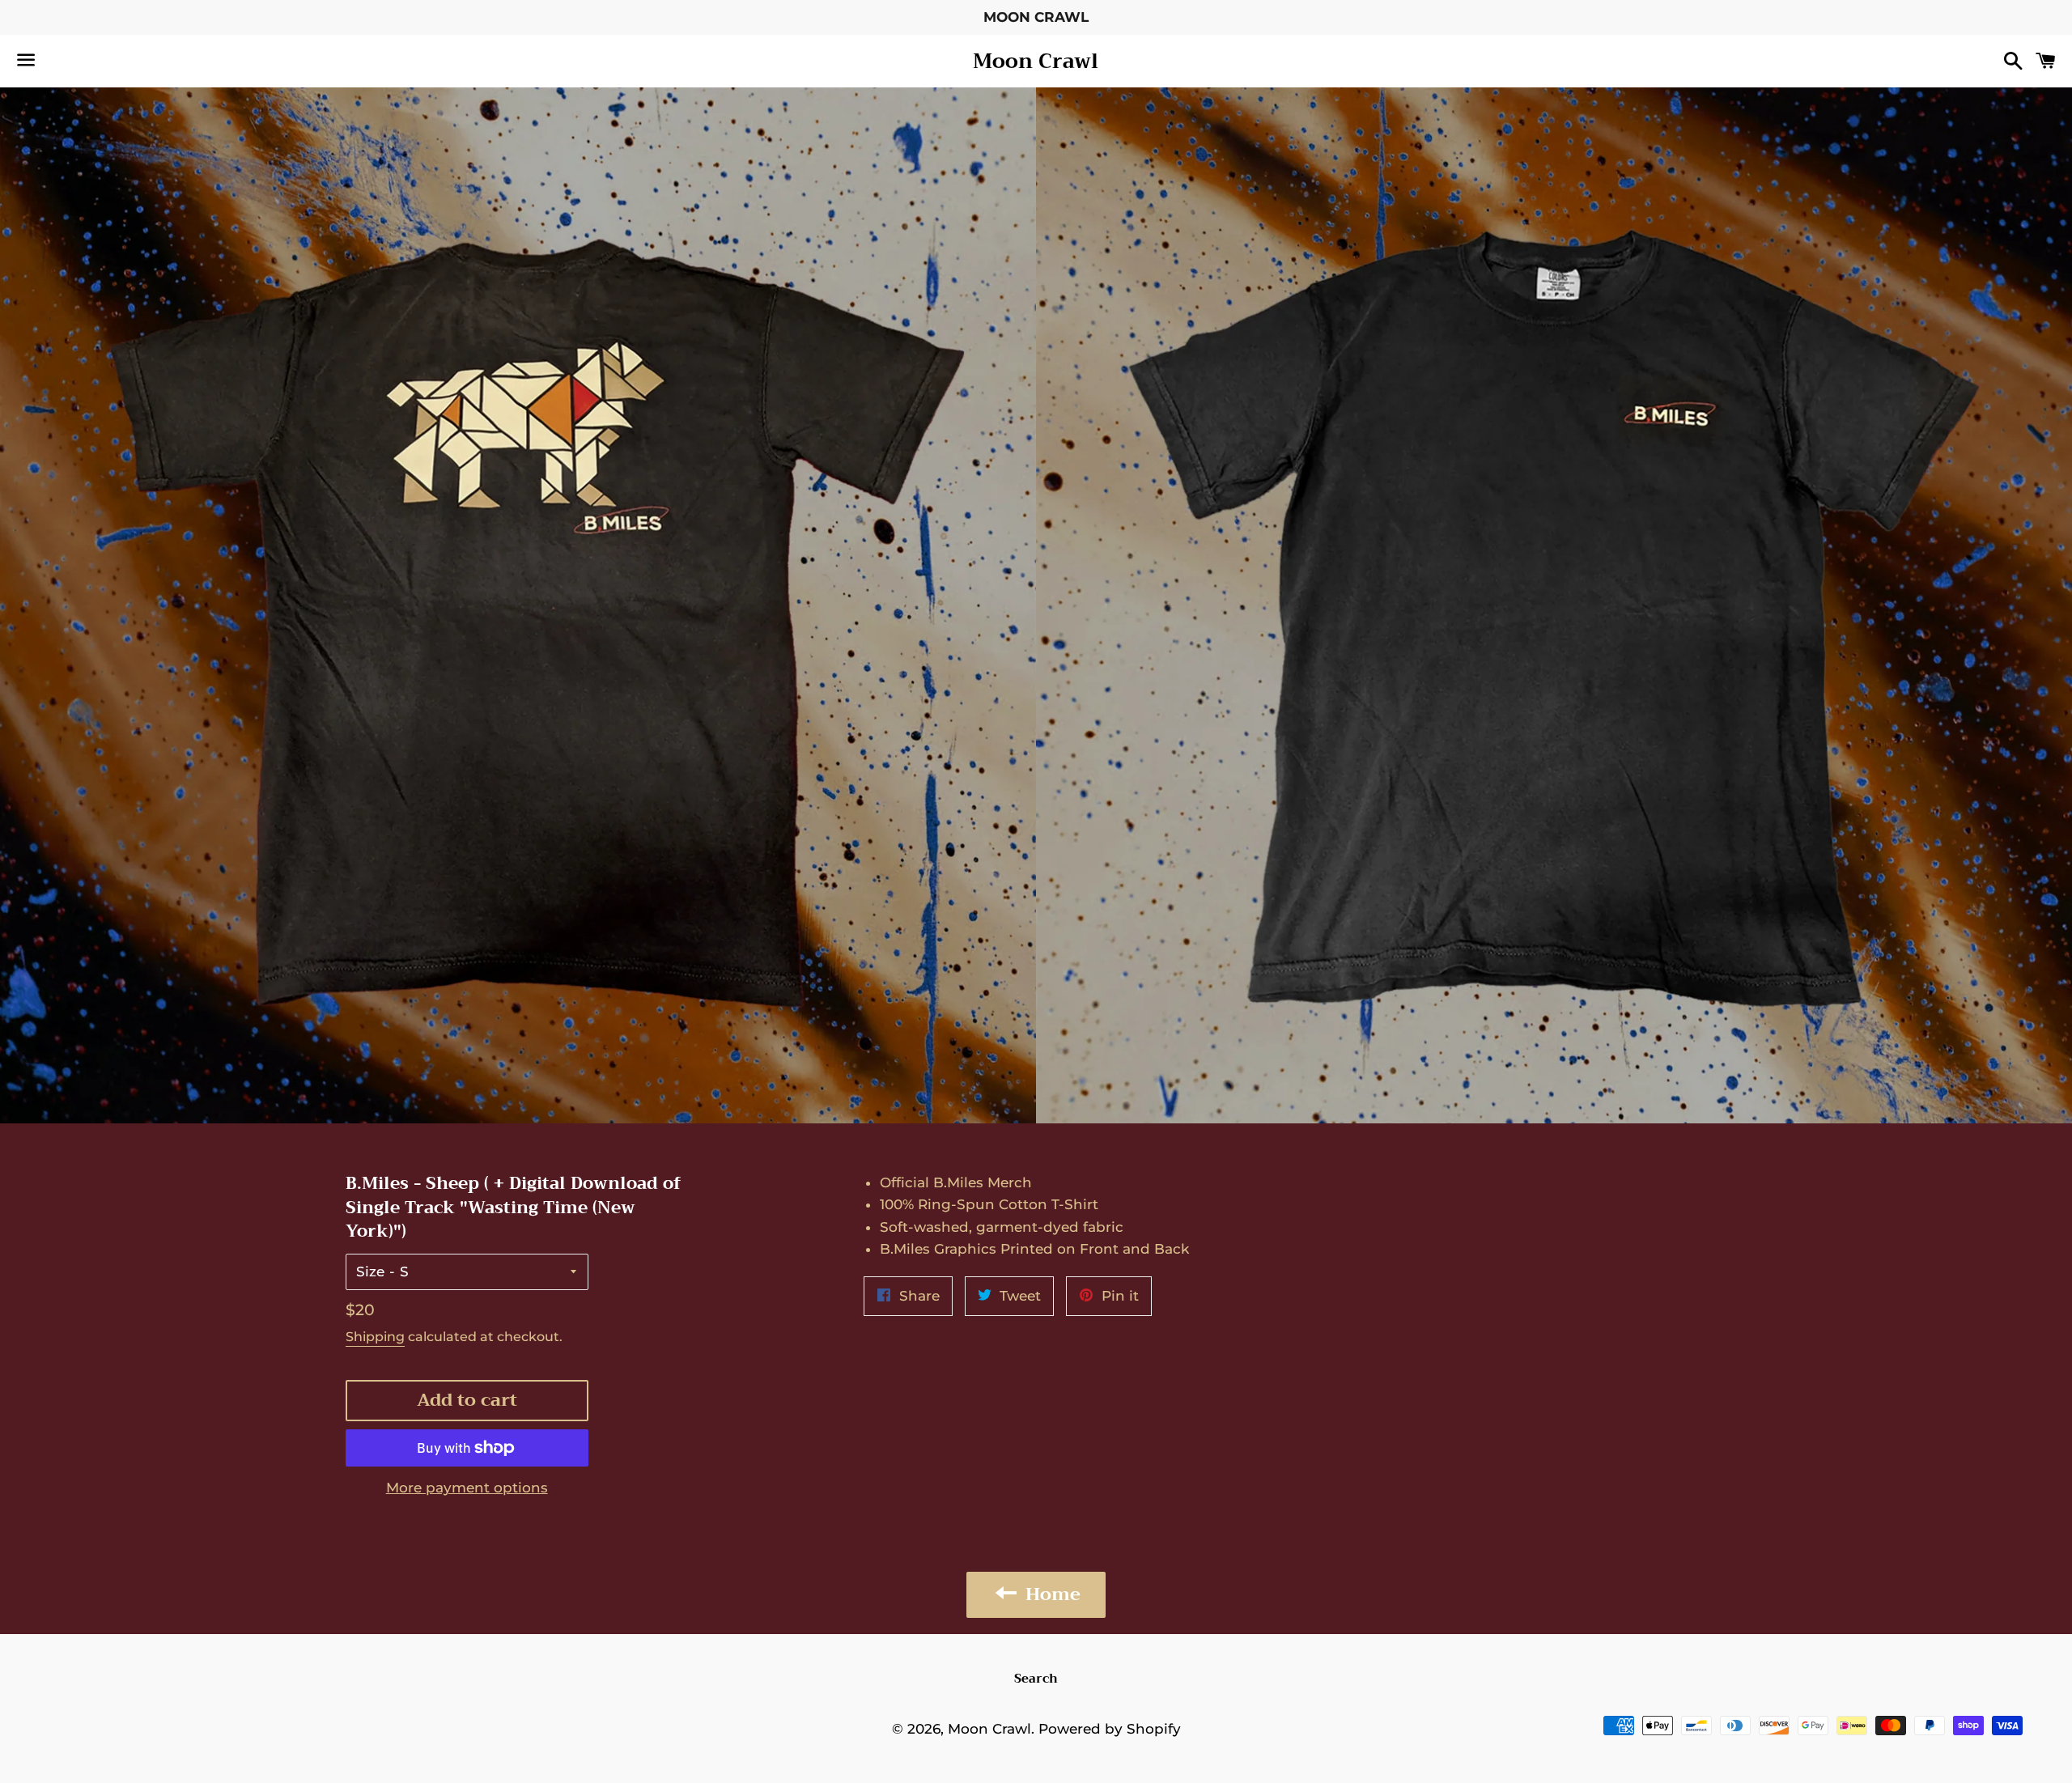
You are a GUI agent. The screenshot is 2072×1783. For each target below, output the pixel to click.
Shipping (375, 1337)
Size (370, 1271)
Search (1036, 1679)
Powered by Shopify (1110, 1729)
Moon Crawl (1036, 61)
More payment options (467, 1488)
